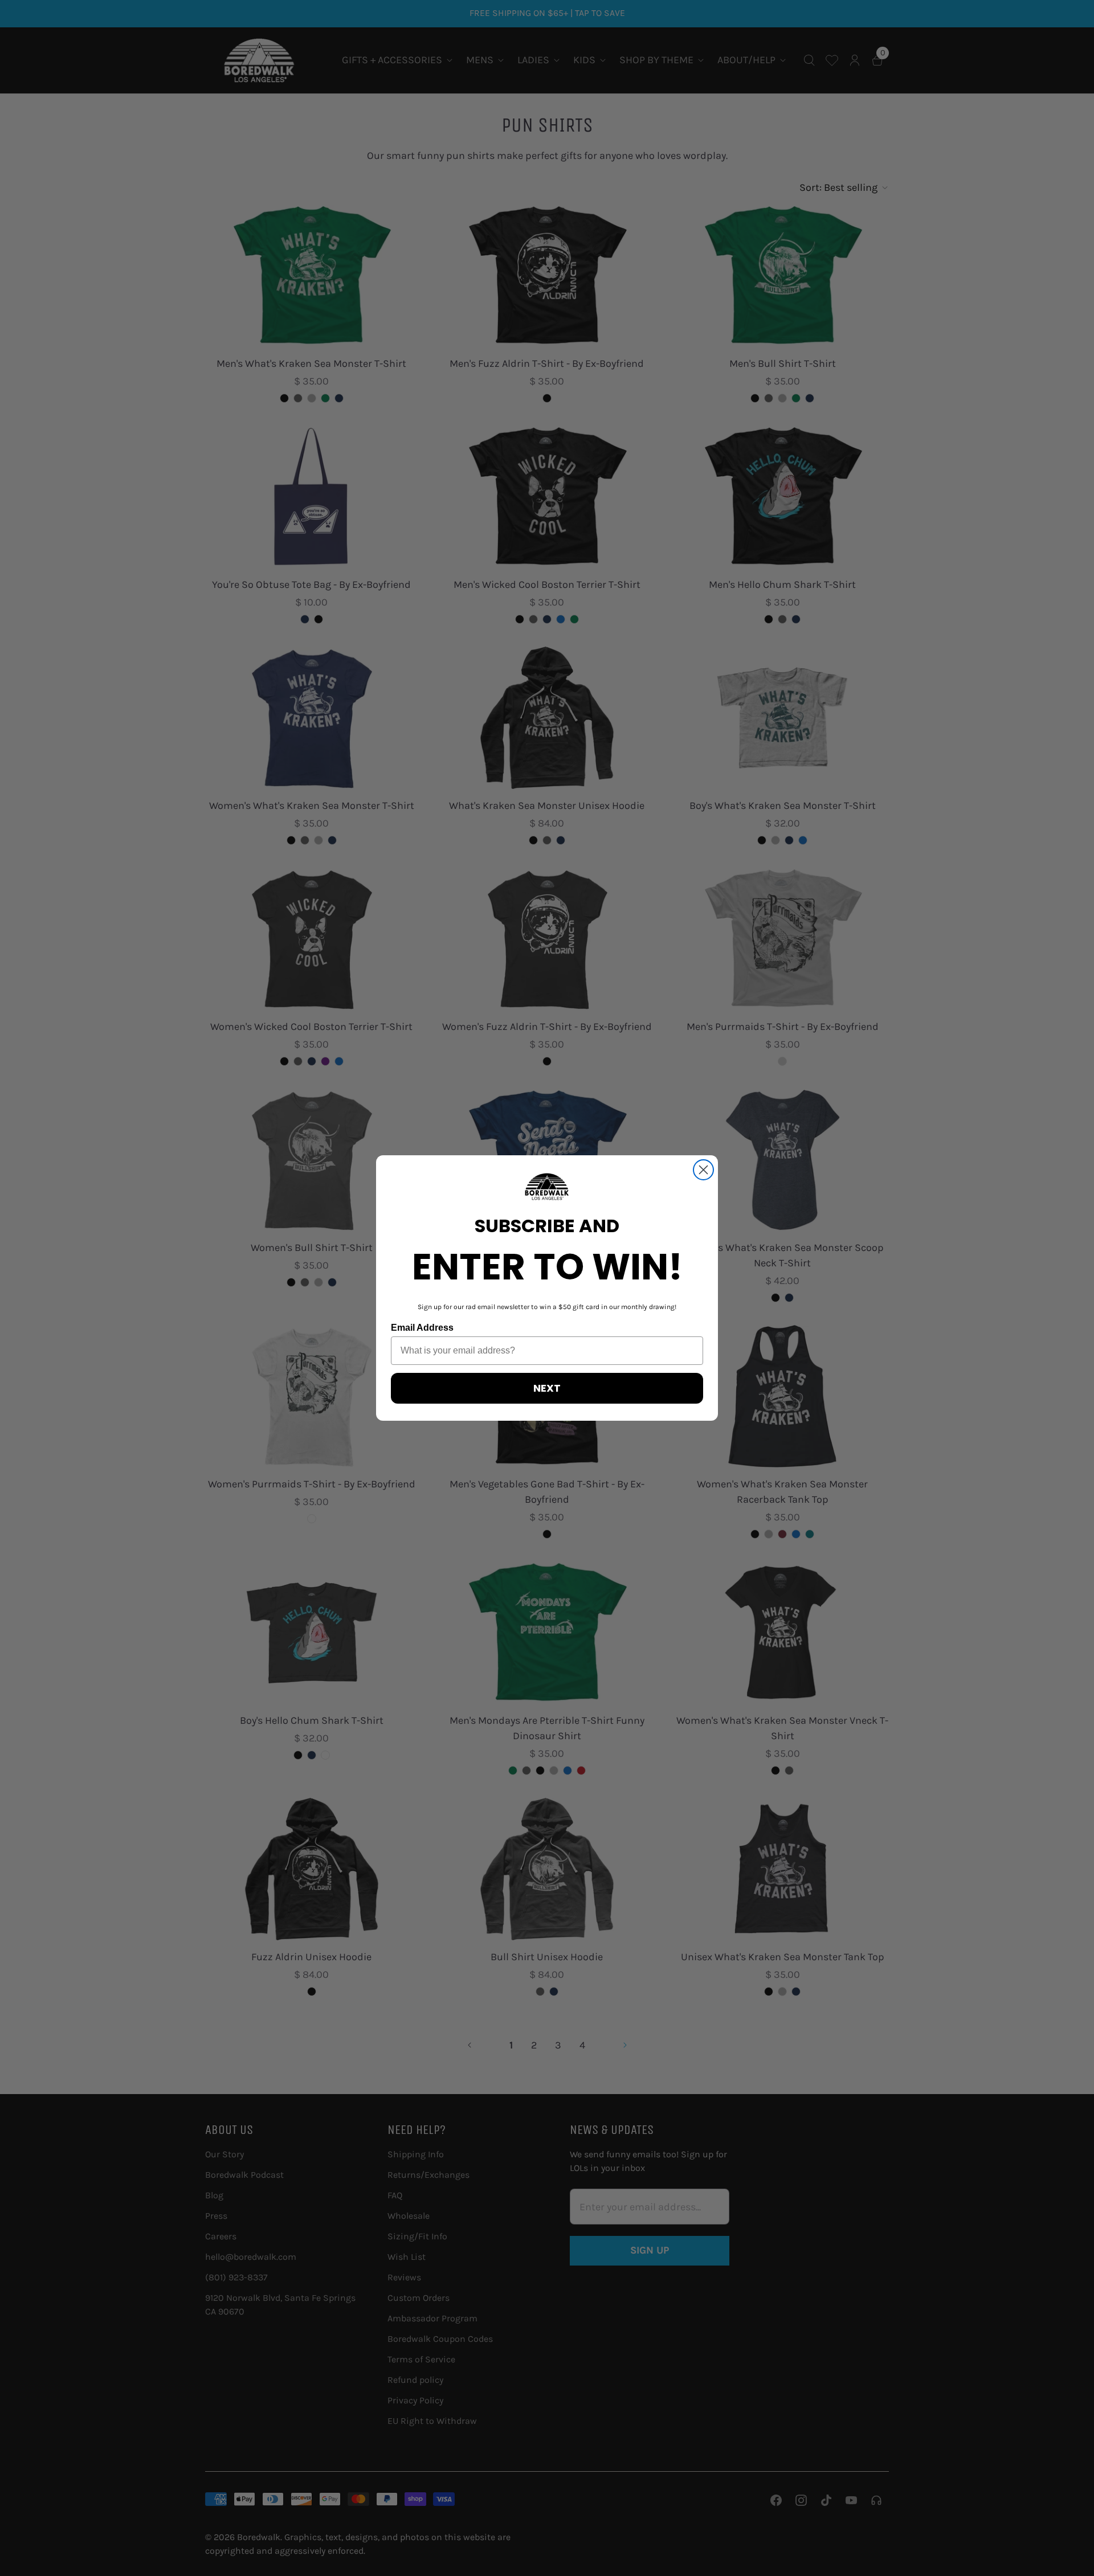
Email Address (422, 1328)
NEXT (547, 1388)
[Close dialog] (703, 1170)
